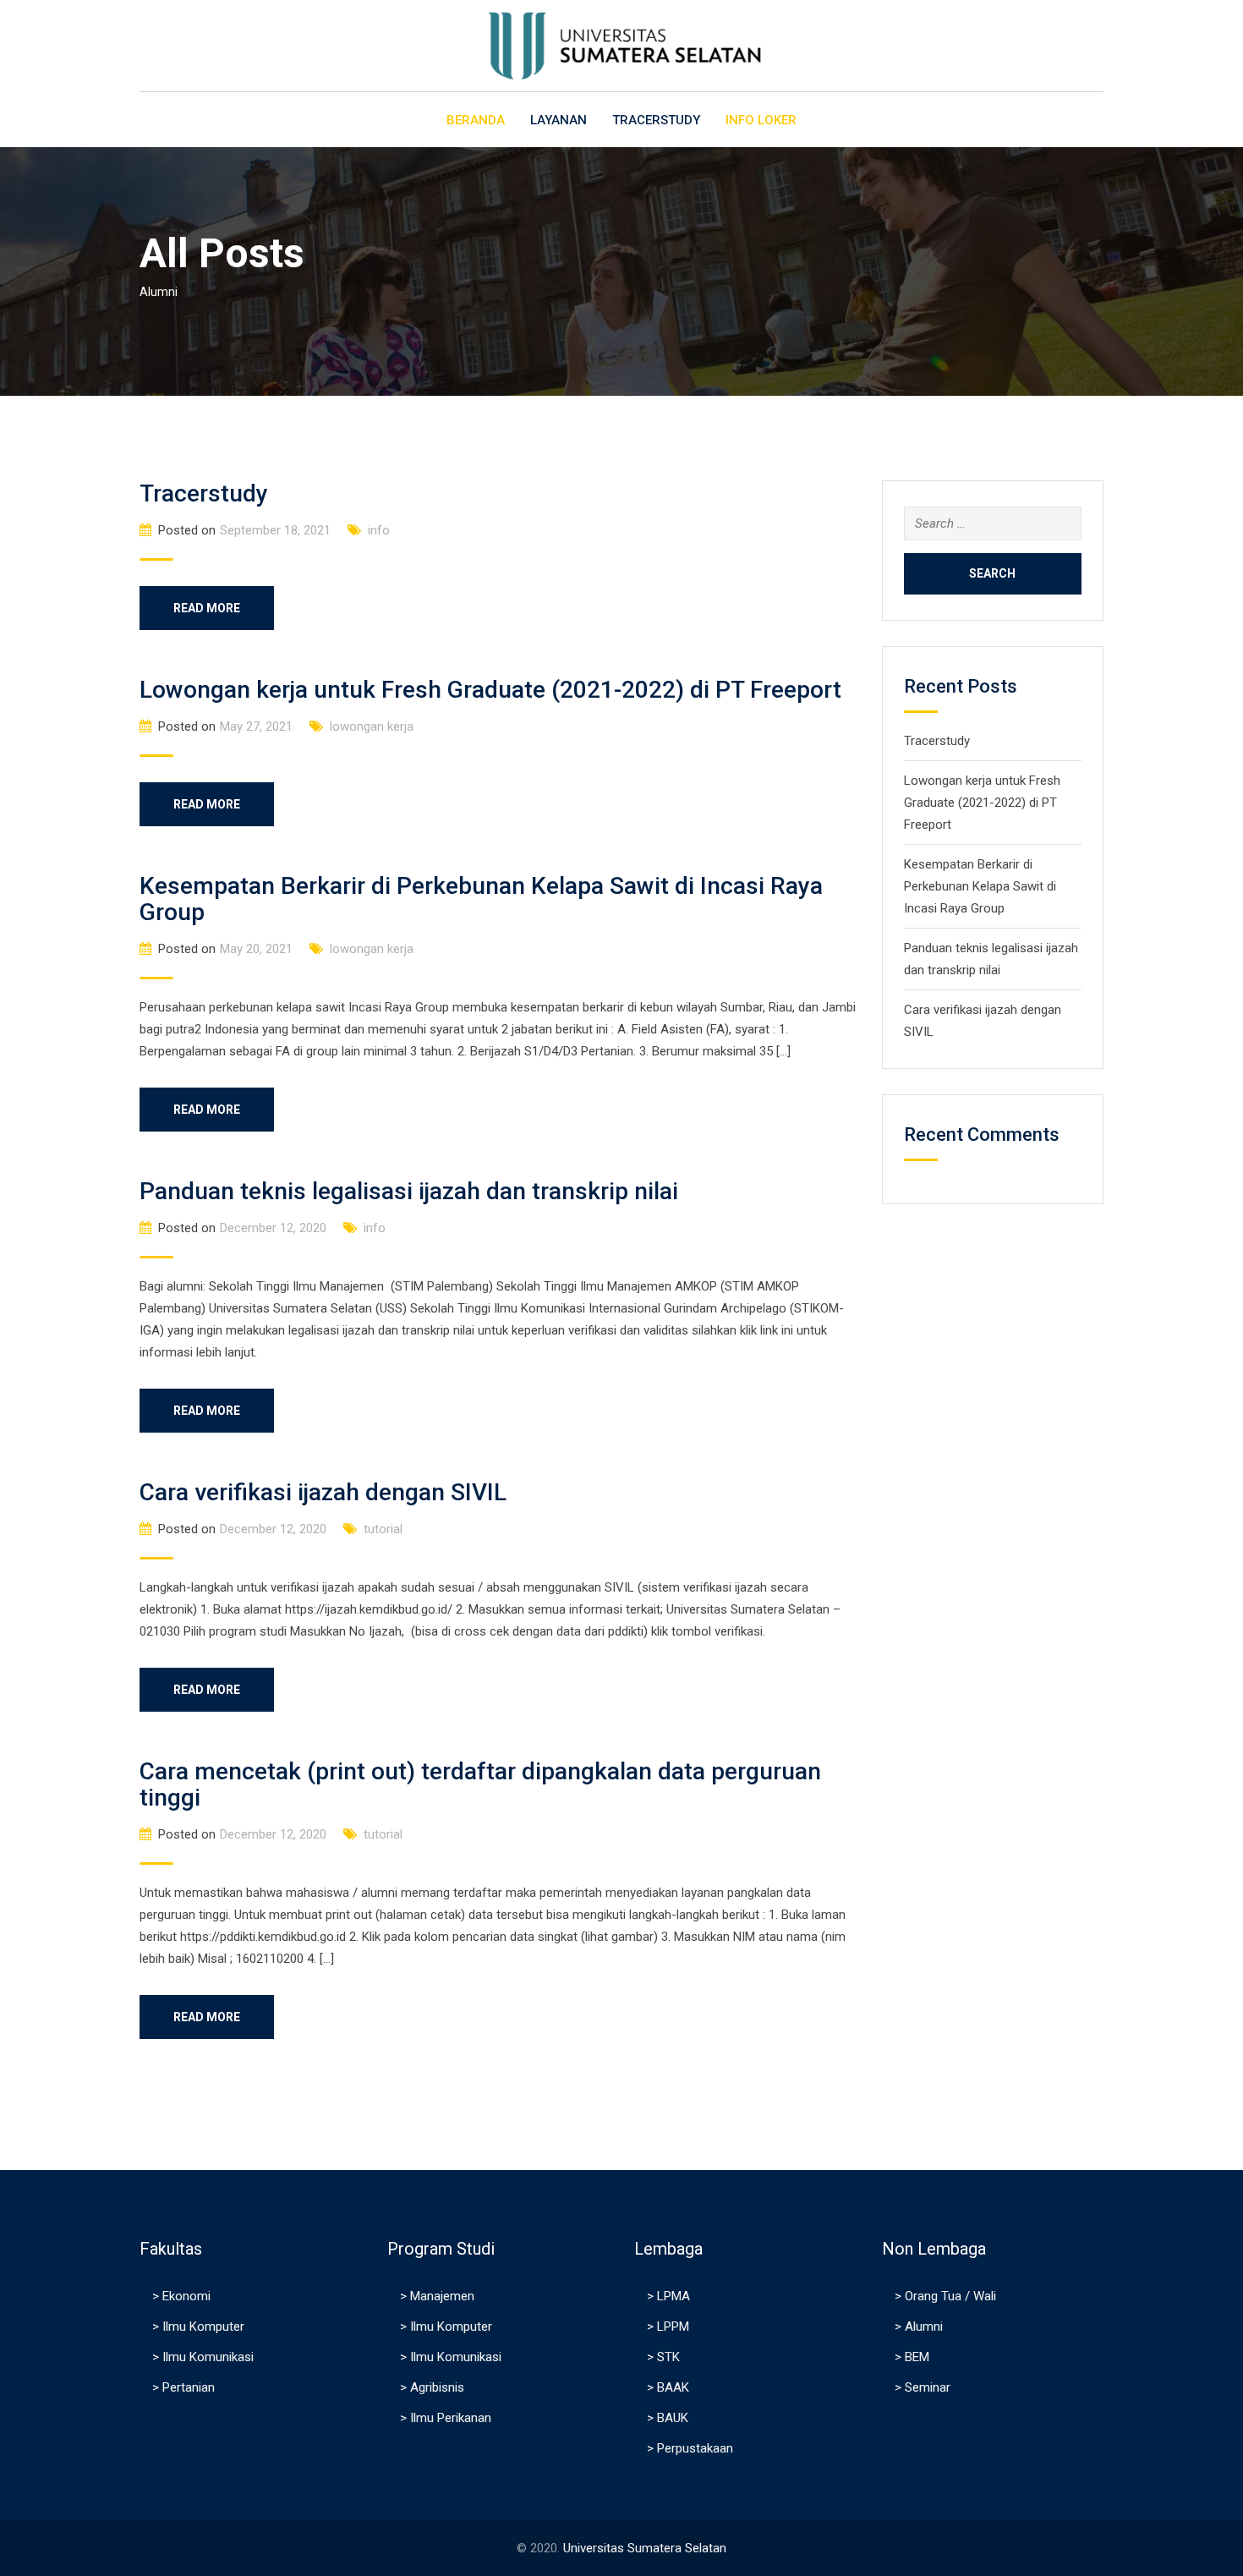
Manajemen (442, 2296)
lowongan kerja (372, 726)
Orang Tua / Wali (950, 2296)
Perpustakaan (695, 2448)
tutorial (383, 1529)
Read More (207, 608)
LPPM (673, 2327)
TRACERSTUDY (656, 120)
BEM (917, 2357)
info (379, 530)
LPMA (674, 2296)
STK (668, 2357)
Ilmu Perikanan (451, 2418)
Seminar (928, 2387)
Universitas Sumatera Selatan (645, 2548)
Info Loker (761, 120)
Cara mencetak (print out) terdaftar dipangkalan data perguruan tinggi (480, 1784)
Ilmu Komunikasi (208, 2357)
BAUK (673, 2418)
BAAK (673, 2387)
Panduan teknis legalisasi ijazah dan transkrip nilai (409, 1191)
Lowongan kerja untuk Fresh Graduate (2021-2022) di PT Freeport (490, 690)
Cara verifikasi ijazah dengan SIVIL (323, 1492)
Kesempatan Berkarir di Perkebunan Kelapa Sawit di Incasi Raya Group (481, 899)
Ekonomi (186, 2296)
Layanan (559, 120)
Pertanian (189, 2387)
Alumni (924, 2327)
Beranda (476, 120)
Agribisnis (437, 2387)
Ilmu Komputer (203, 2327)
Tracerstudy (204, 493)
